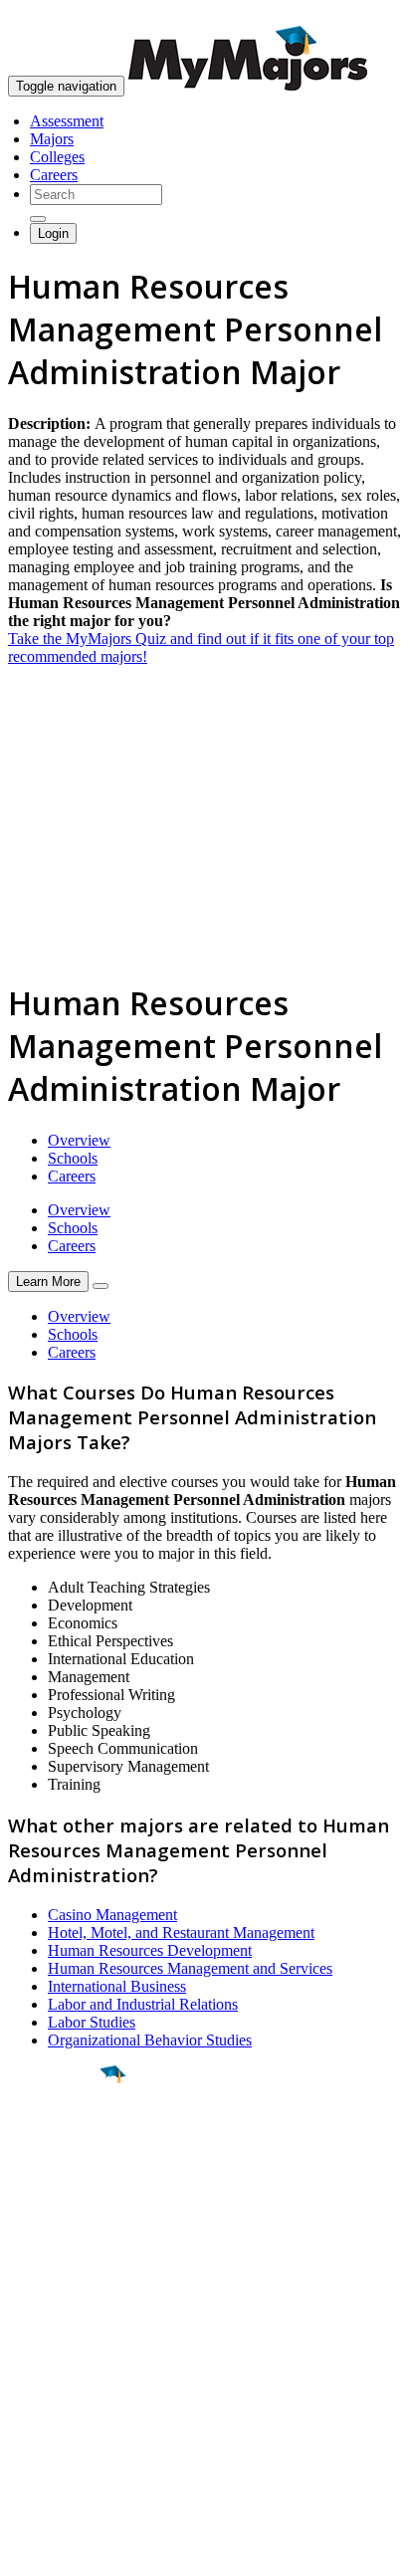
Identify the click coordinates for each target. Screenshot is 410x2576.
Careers (54, 175)
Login (53, 233)
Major (55, 2142)
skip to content (362, 15)
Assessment (67, 121)
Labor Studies (92, 2022)
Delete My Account (70, 2414)
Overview (79, 1140)
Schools (73, 1158)
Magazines (42, 2396)
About (32, 2302)
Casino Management (112, 1915)
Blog (23, 2432)
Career (59, 2229)
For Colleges (48, 2378)
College (61, 2185)
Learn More (48, 1282)
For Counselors (56, 2361)
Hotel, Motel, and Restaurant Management (181, 1932)
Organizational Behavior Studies (150, 2040)
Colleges (57, 157)
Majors (52, 139)
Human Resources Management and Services (190, 1968)
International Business (117, 1986)
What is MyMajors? (70, 2343)
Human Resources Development (150, 1950)
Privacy (82, 2551)
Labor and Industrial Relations (143, 2004)
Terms (27, 2551)
